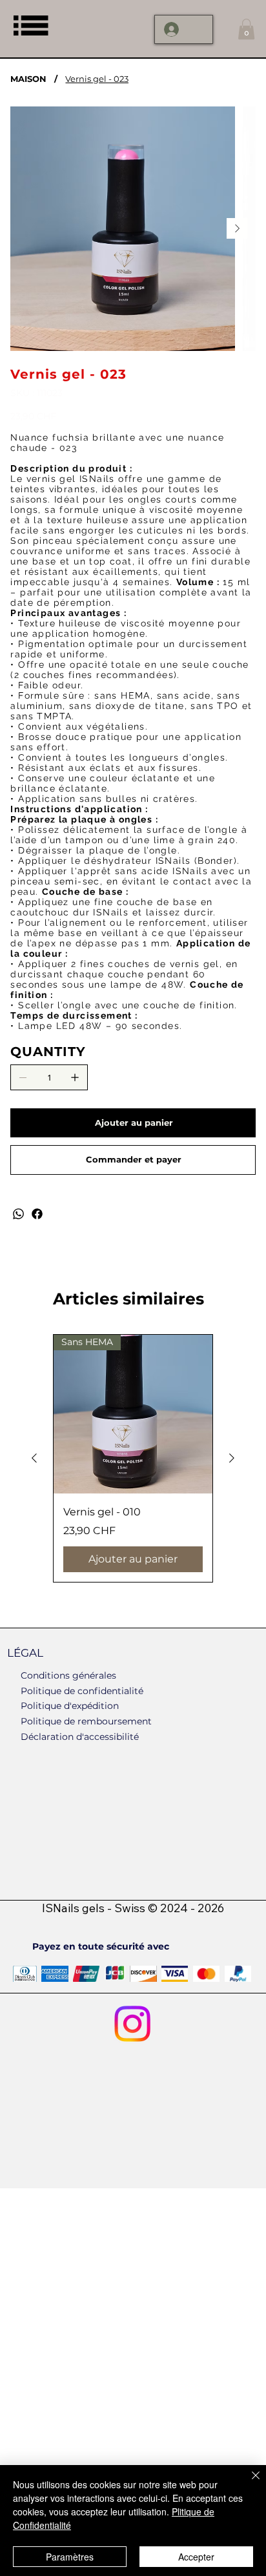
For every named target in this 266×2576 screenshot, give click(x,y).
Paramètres (70, 2557)
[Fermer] (248, 2483)
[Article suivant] (232, 1458)
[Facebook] (37, 1214)
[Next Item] (237, 228)
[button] (246, 29)
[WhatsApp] (18, 1214)
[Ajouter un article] (75, 1077)
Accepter (196, 2557)
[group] (133, 1458)
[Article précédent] (34, 1458)
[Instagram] (132, 2024)
